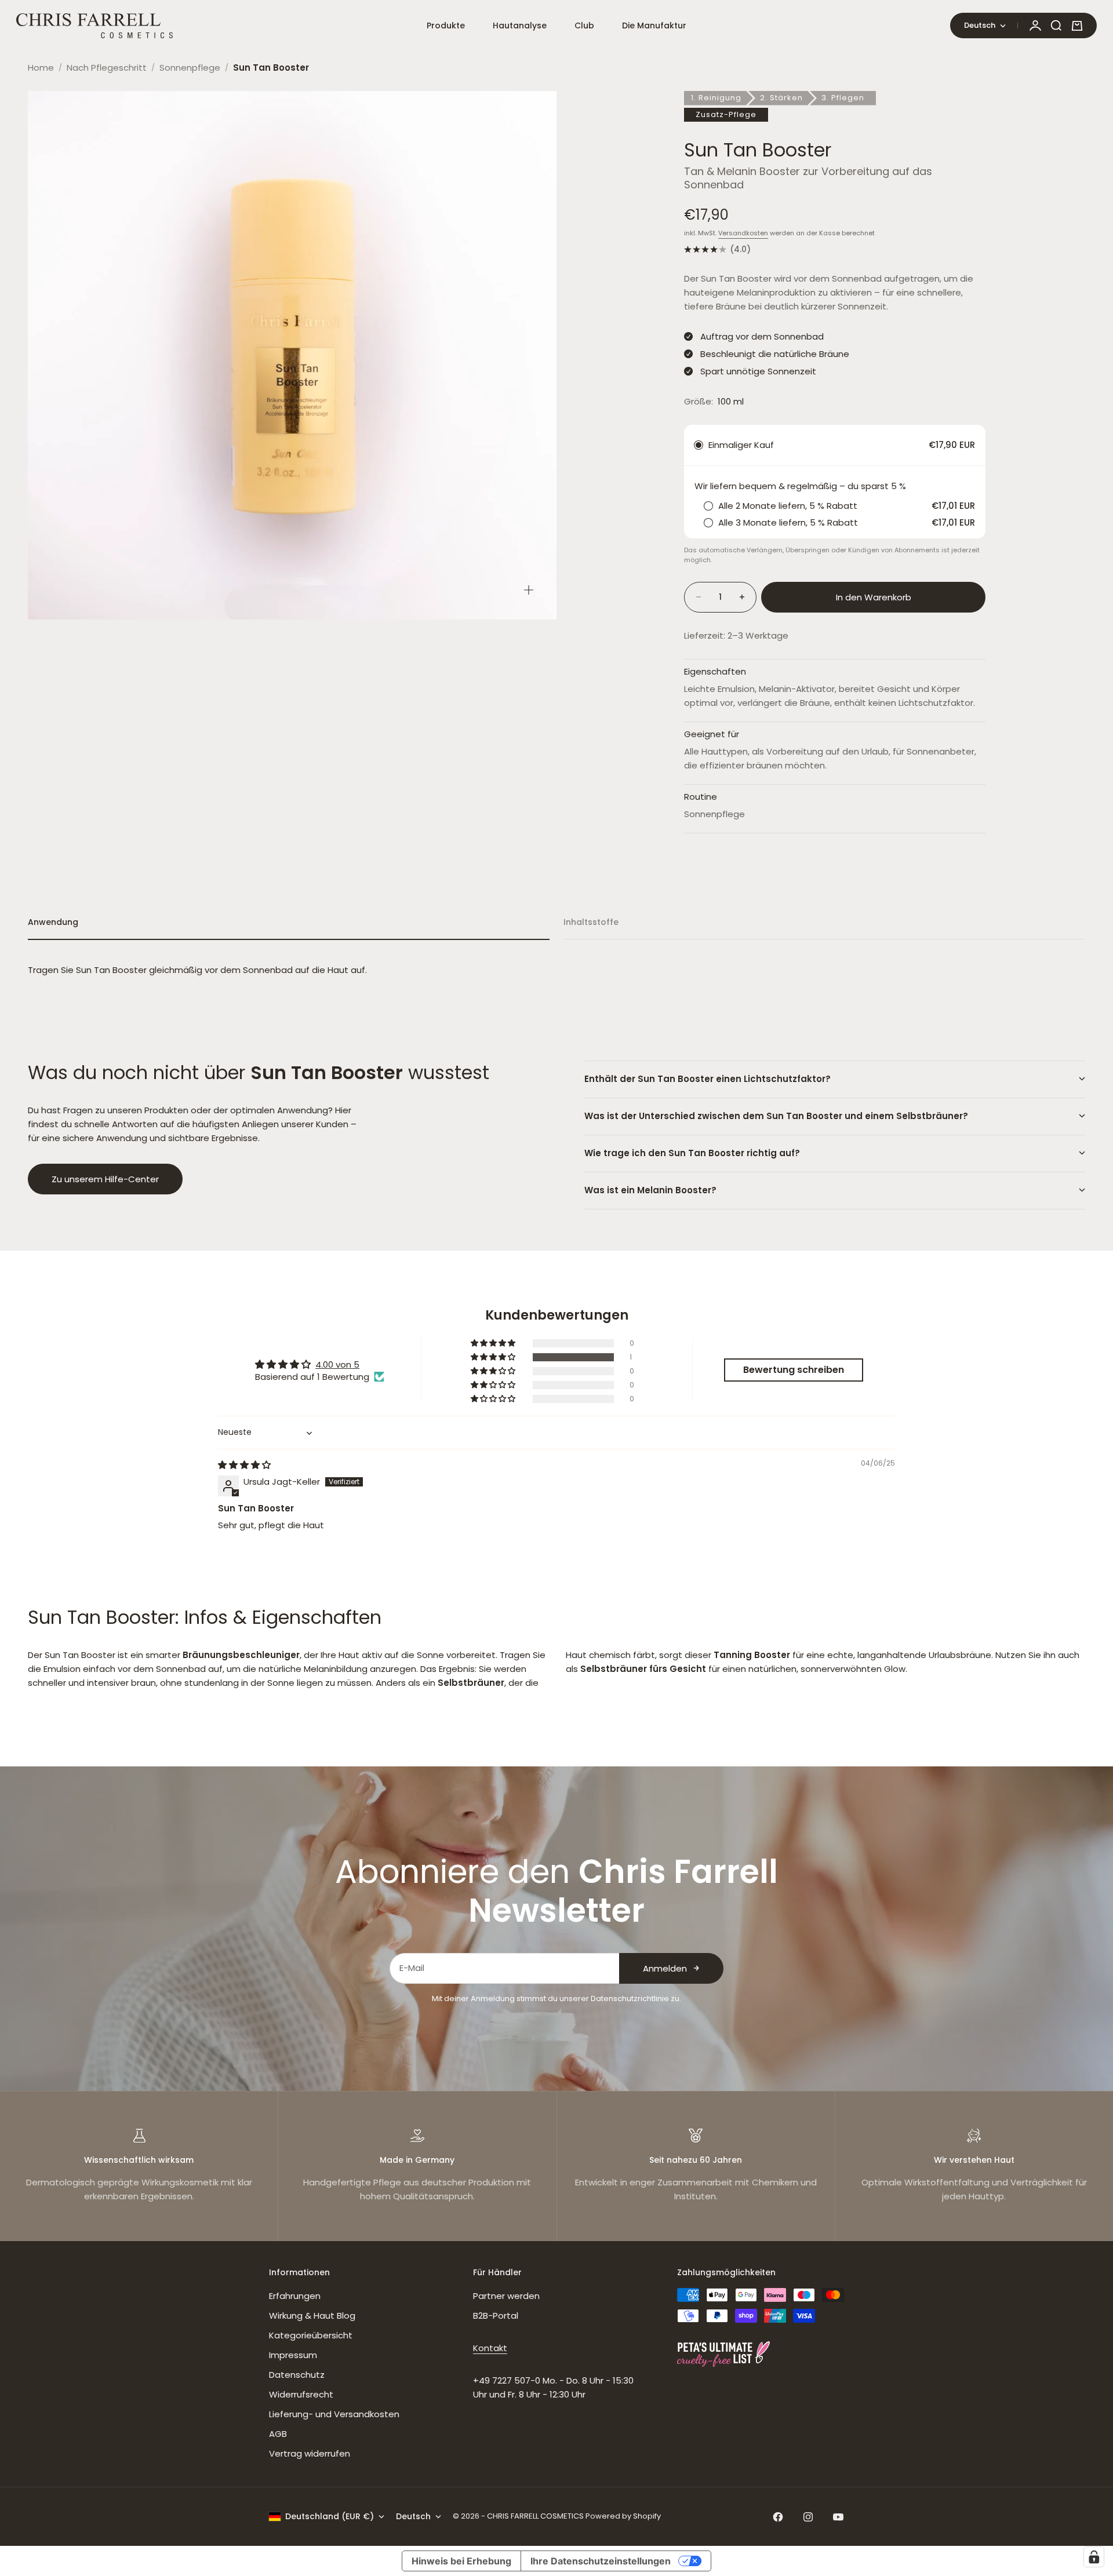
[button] (494, 1357)
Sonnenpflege (190, 68)
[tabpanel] (556, 970)
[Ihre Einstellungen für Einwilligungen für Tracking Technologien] (1094, 2557)
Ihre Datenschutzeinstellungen (601, 2561)
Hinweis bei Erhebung (461, 2561)
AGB (278, 2434)
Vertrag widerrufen (310, 2453)
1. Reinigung (716, 98)
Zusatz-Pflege (726, 114)
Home (41, 68)
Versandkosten (743, 233)
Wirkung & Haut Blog (312, 2316)
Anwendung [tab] (53, 922)
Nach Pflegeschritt (107, 68)
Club (584, 25)
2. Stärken (781, 98)
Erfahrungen (295, 2296)
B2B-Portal (496, 2316)
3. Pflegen (843, 98)
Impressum (293, 2355)
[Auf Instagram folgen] (808, 2517)
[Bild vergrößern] (529, 590)
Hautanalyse (520, 25)
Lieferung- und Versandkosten (334, 2414)
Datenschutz (297, 2375)
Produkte (446, 25)
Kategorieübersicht (311, 2335)
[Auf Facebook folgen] (778, 2517)
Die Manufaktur (654, 25)
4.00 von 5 (337, 1364)
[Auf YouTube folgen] (838, 2517)
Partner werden (506, 2296)
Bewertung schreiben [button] (794, 1370)
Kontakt (490, 2348)
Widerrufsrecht (301, 2394)
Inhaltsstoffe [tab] (591, 922)
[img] (244, 1465)
